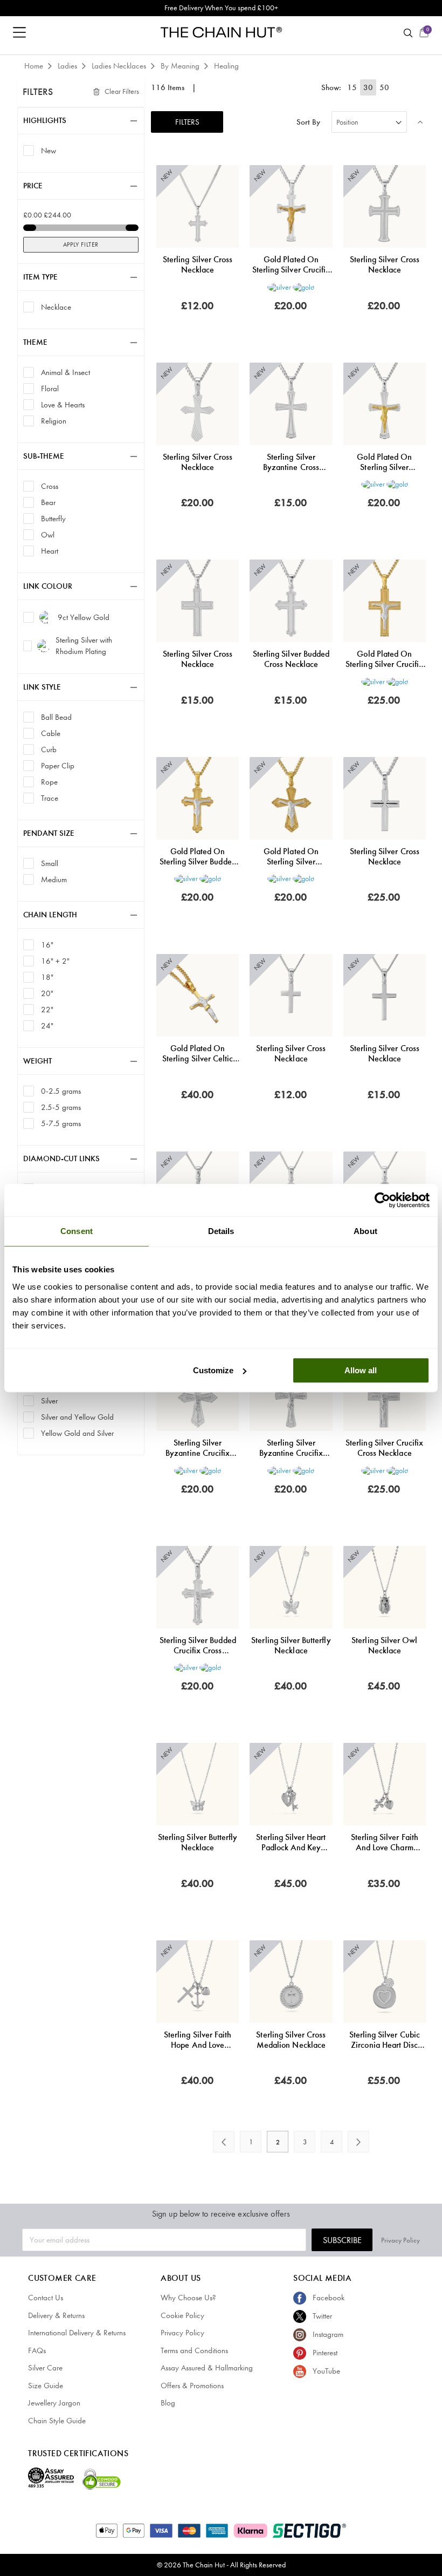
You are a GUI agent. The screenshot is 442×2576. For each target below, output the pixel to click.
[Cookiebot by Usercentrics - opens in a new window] (382, 1200)
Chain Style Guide (57, 2421)
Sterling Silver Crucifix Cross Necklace (384, 1448)
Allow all (361, 1370)
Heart (50, 551)
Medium (54, 879)
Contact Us (46, 2298)
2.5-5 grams (61, 1107)
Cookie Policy (182, 2315)
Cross (50, 486)
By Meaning (181, 66)
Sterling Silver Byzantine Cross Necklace (291, 462)
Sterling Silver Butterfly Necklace (291, 1645)
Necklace (56, 307)
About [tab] (365, 1231)
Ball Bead (56, 717)
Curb (49, 749)
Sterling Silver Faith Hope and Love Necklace (198, 2040)
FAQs (37, 2350)
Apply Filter (81, 244)
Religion (54, 421)
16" (47, 945)
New (49, 150)
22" (47, 1009)
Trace (50, 798)
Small (50, 863)
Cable (51, 733)
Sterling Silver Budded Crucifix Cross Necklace (198, 1645)
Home (35, 66)
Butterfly (53, 518)
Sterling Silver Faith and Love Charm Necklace (385, 1842)
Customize (213, 1370)
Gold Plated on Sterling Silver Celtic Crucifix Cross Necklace (198, 1053)
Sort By (308, 122)
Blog (168, 2403)
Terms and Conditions (194, 2350)
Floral (50, 388)
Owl (48, 534)
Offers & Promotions (192, 2386)
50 (384, 87)
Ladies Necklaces (120, 66)
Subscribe (342, 2240)
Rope (49, 782)
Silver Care (45, 2368)
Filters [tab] (38, 92)
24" (47, 1025)
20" (47, 993)
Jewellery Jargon (54, 2403)
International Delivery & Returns (77, 2333)
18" (47, 977)
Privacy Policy (400, 2240)
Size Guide (46, 2386)
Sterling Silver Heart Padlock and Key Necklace (291, 1842)
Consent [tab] (77, 1231)
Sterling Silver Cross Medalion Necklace (291, 2040)
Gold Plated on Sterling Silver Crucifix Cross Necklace (291, 264)
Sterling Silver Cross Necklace (198, 264)
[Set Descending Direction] (420, 122)
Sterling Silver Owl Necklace (384, 1645)
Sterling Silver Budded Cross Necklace (291, 659)
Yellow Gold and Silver (77, 1433)
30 (368, 87)
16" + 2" (55, 961)
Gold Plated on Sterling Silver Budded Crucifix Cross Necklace (198, 856)
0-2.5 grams (61, 1091)
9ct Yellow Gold (84, 617)
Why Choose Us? (188, 2298)
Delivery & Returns (56, 2315)
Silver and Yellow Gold (77, 1417)
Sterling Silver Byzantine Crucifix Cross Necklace (198, 1448)
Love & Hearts (63, 404)
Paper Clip (58, 765)
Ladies (68, 66)
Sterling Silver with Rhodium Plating (84, 646)
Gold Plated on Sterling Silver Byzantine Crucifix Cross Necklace (385, 462)
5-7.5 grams (61, 1123)
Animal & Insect (65, 372)
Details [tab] (221, 1231)
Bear (48, 502)
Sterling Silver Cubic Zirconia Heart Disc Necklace (385, 2040)
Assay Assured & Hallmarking (207, 2368)
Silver (49, 1401)
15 (352, 87)
